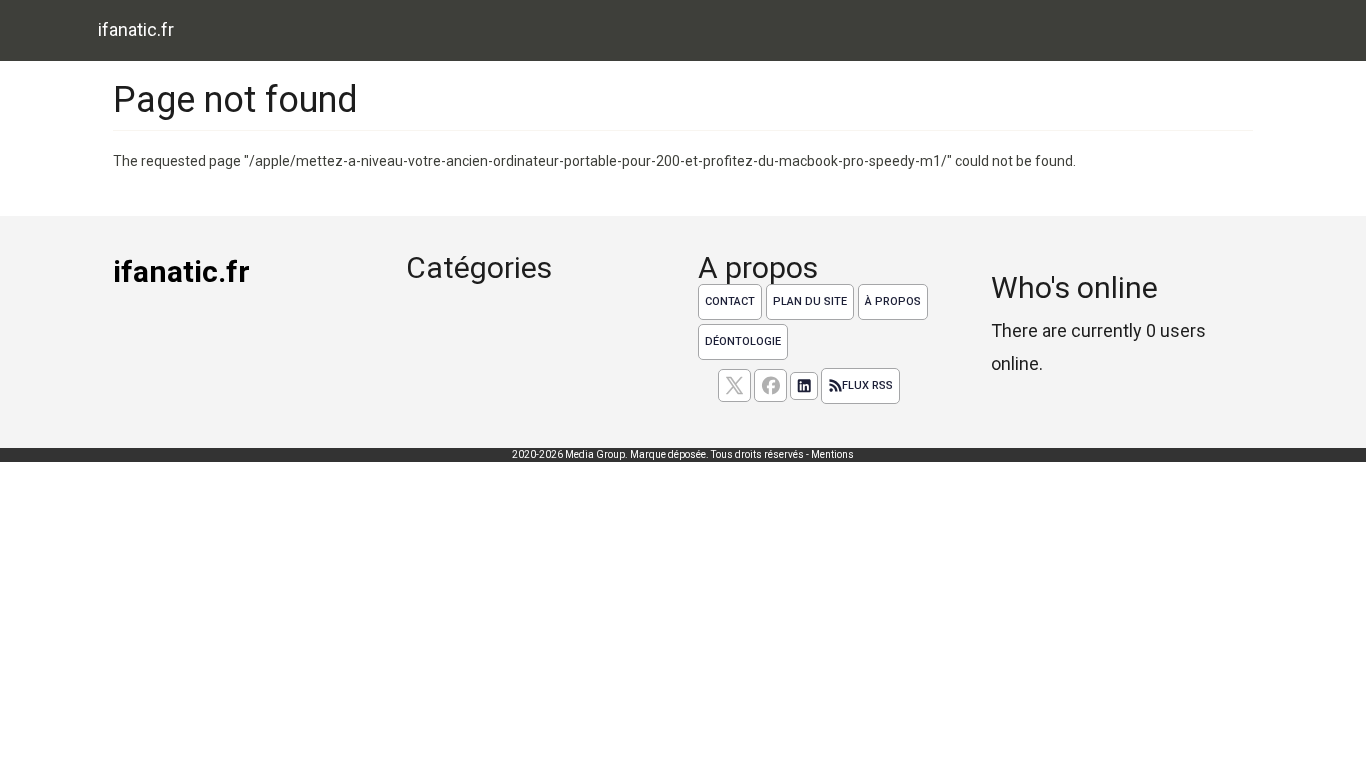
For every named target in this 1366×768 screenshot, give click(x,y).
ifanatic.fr (136, 29)
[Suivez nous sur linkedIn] (804, 386)
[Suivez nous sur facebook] (770, 385)
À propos (893, 301)
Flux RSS (867, 385)
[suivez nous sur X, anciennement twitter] (734, 385)
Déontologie (743, 341)
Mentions (832, 454)
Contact (730, 301)
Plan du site (810, 301)
